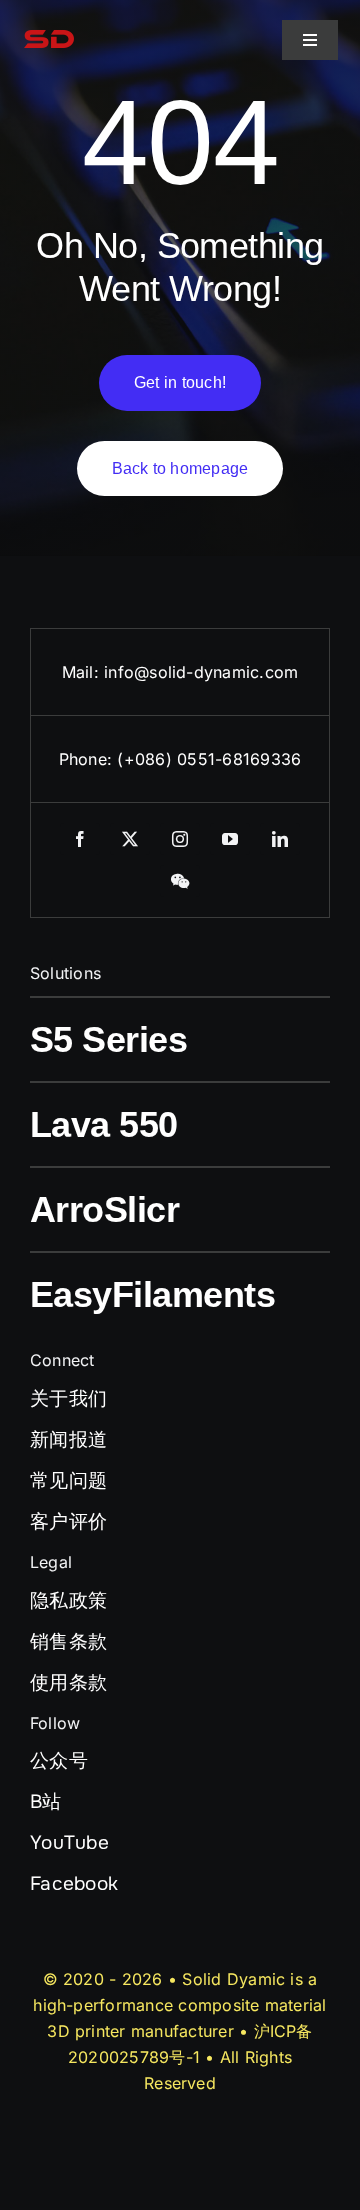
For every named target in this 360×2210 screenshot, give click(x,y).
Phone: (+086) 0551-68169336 (180, 759)
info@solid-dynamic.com (201, 672)
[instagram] (180, 839)
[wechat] (180, 881)
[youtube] (230, 839)
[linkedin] (280, 839)
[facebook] (80, 839)
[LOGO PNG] (49, 23)
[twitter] (130, 839)
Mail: (83, 672)
